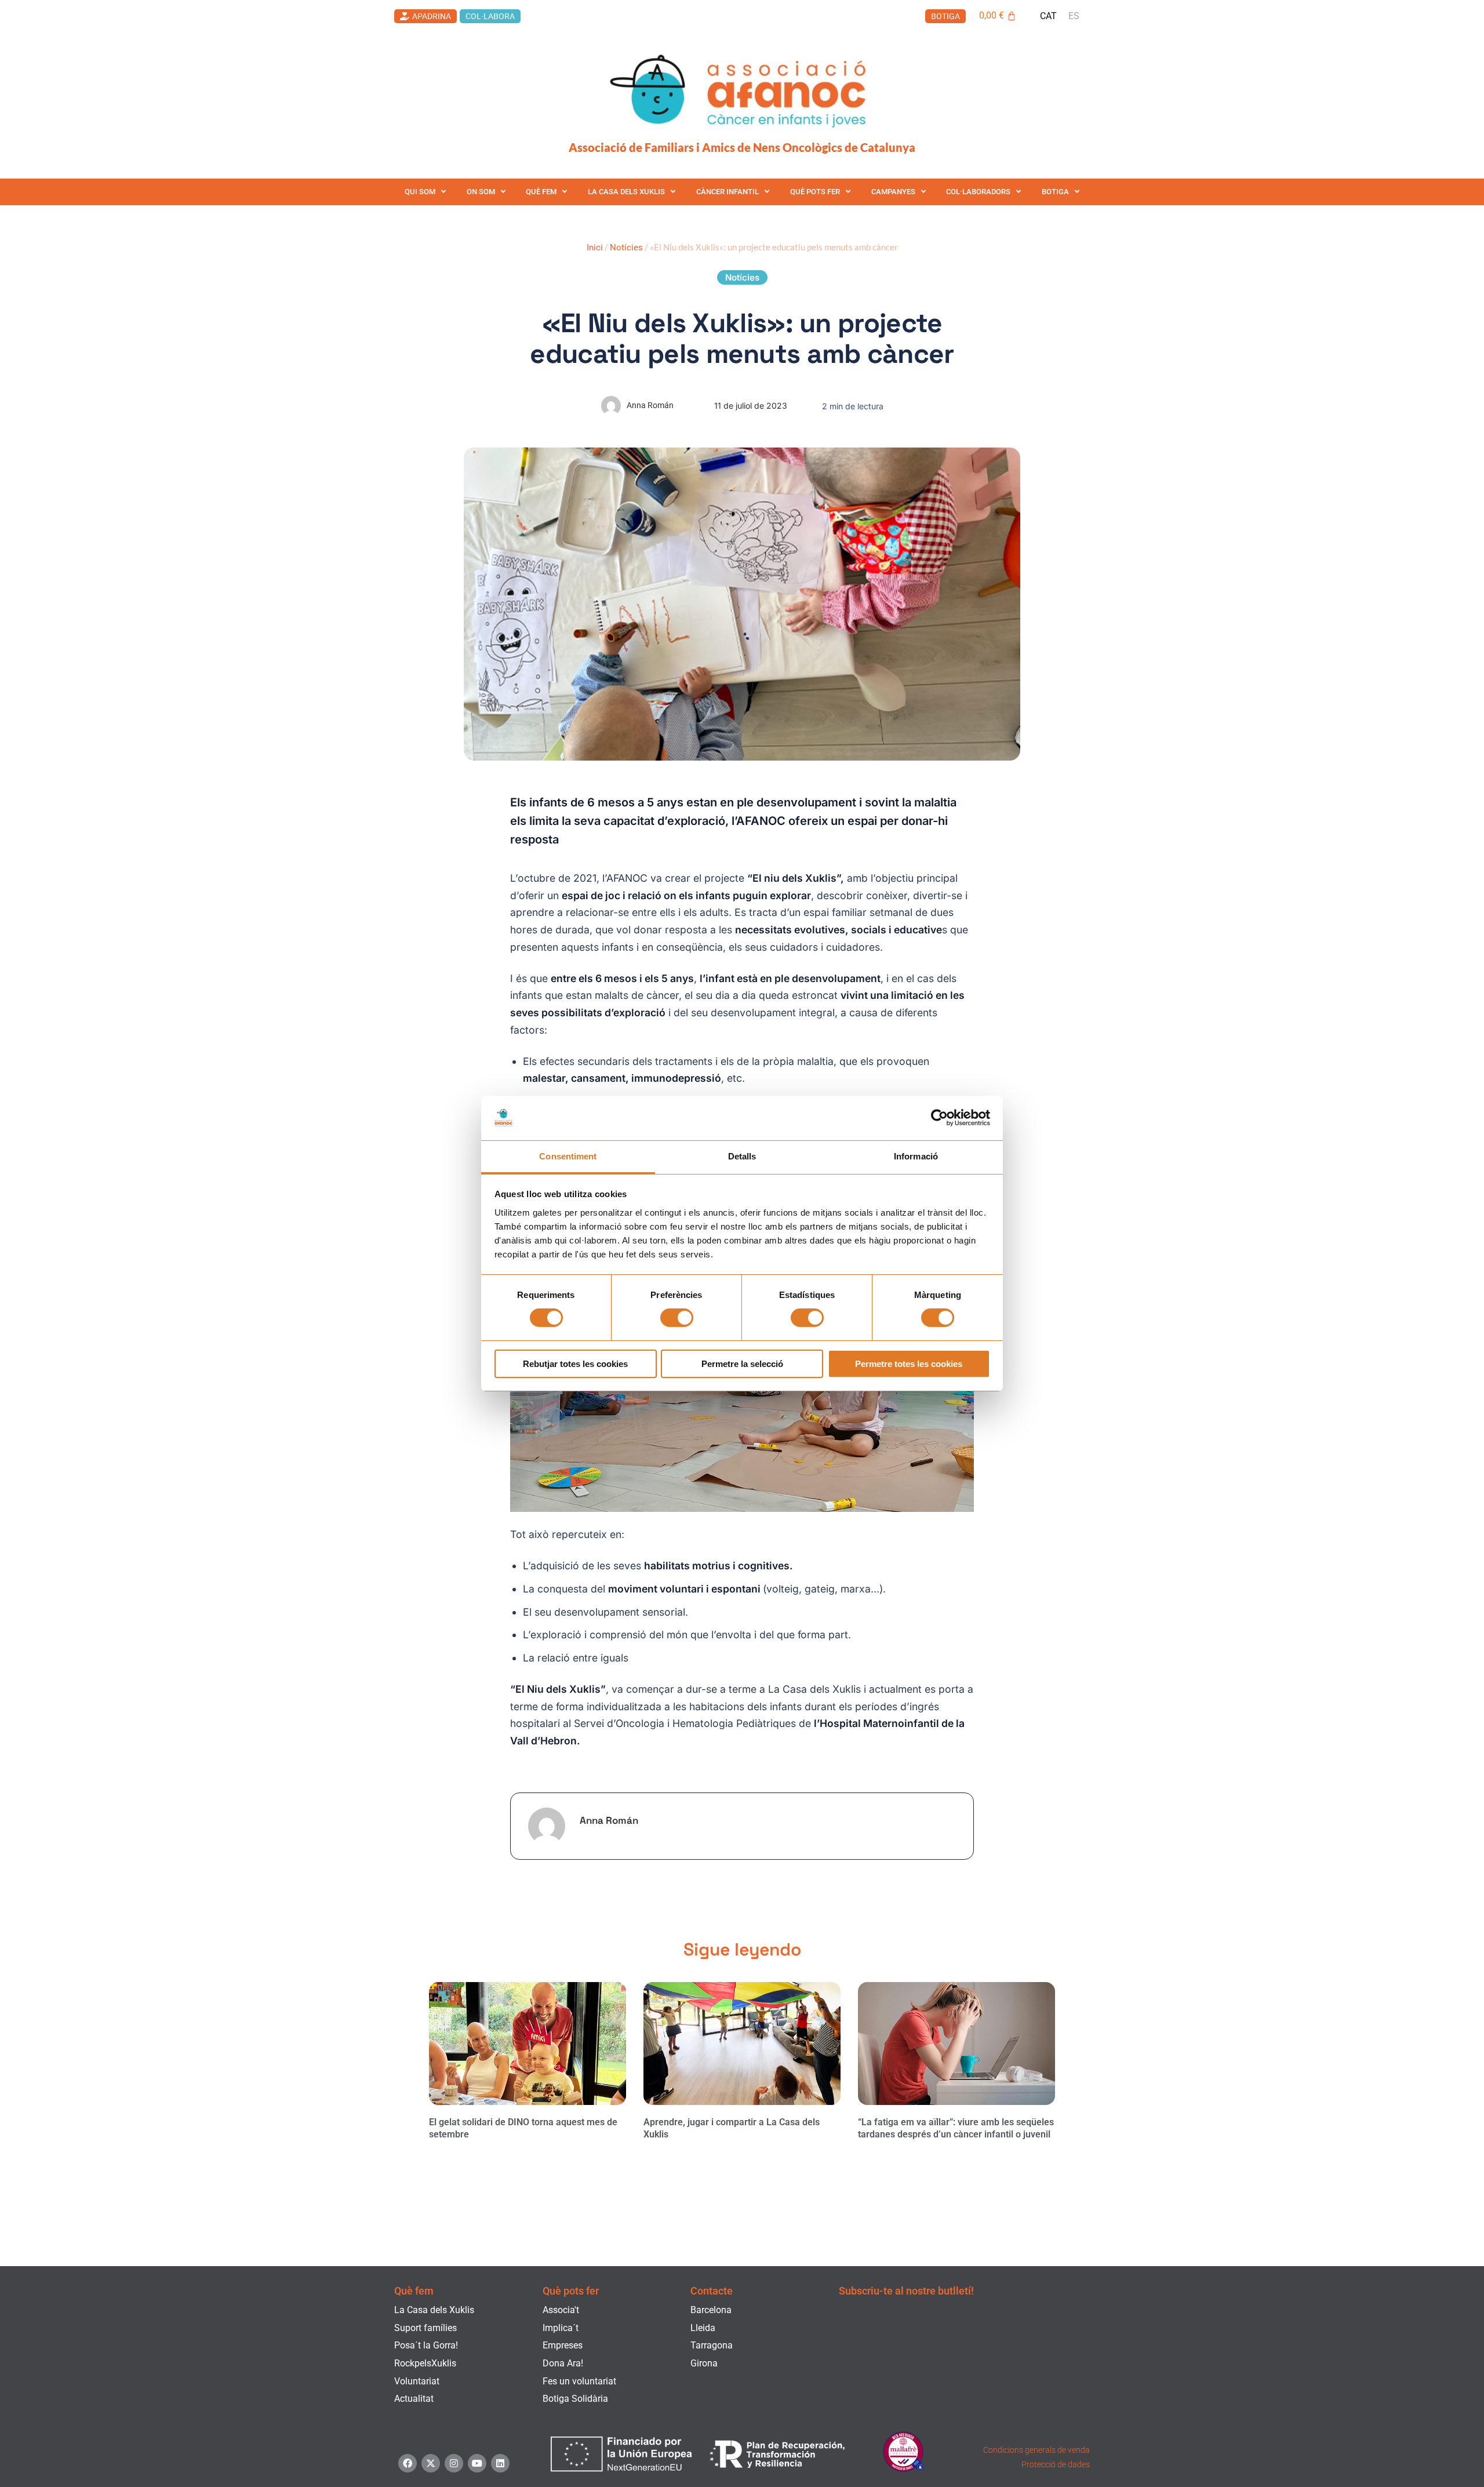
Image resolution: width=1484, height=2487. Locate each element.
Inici (595, 248)
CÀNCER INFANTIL (728, 192)
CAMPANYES (893, 192)
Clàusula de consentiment (977, 2359)
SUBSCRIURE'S (964, 2400)
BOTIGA (1055, 192)
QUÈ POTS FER (815, 192)
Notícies (626, 248)
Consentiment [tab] (568, 1156)
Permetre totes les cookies (909, 1364)
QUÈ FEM (541, 192)
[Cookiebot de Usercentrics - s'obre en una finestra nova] (939, 1118)
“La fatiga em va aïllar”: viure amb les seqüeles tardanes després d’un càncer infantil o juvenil (956, 2128)
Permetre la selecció (742, 1364)
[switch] (677, 1318)
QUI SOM (420, 192)
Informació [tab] (916, 1156)
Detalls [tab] (742, 1156)
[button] (742, 277)
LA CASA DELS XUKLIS (626, 192)
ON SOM (481, 192)
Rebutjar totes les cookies (575, 1364)
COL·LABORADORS (978, 192)
